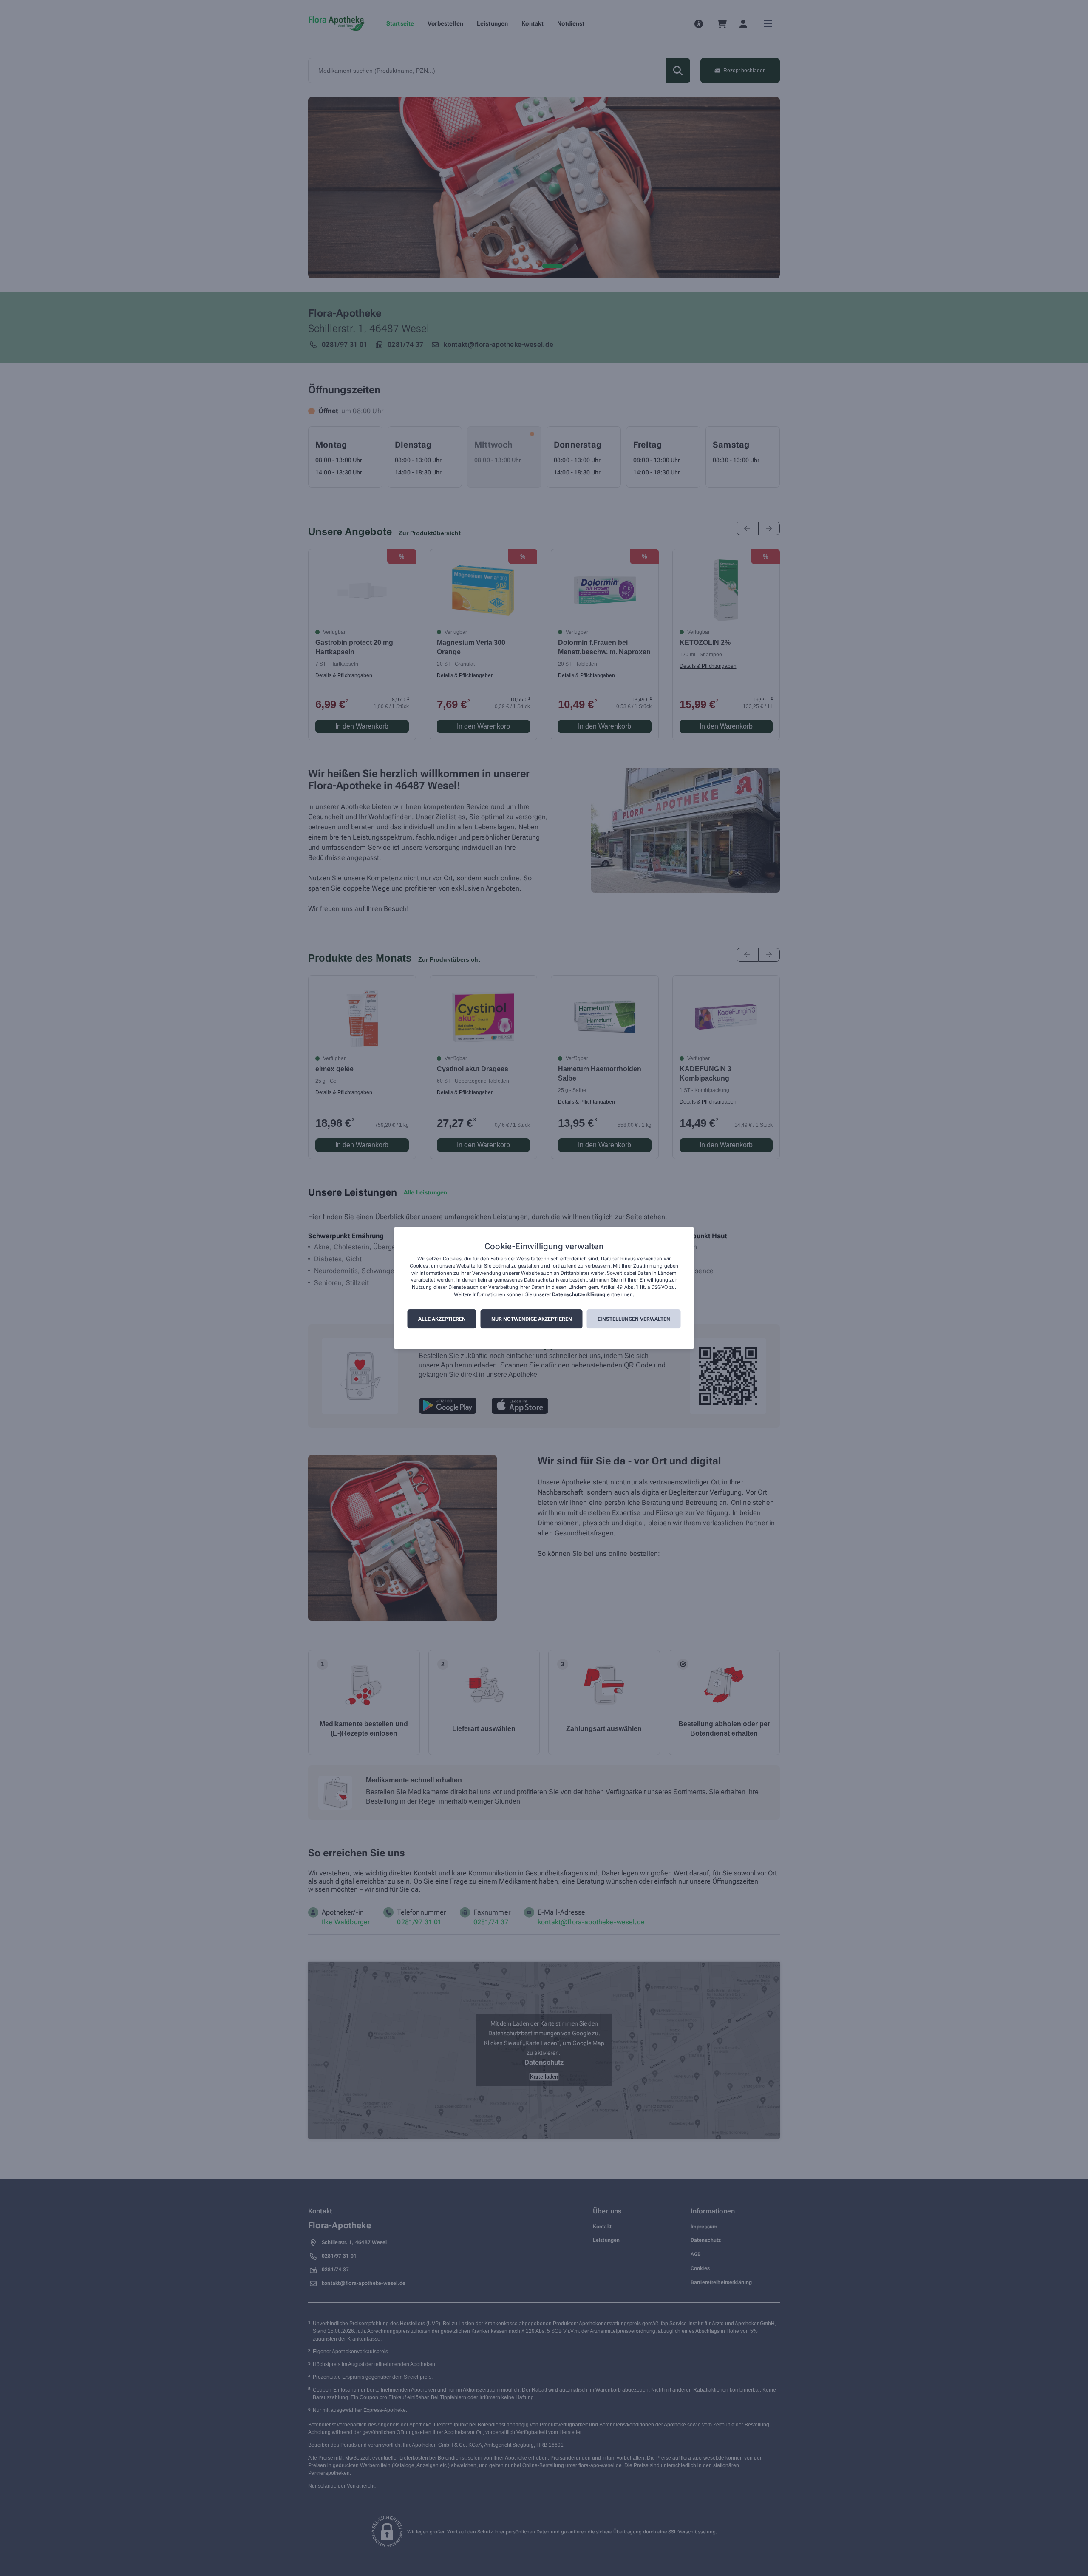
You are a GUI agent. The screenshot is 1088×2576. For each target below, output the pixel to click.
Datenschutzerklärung (579, 1294)
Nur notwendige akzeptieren (532, 1319)
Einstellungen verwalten (634, 1319)
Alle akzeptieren (442, 1319)
